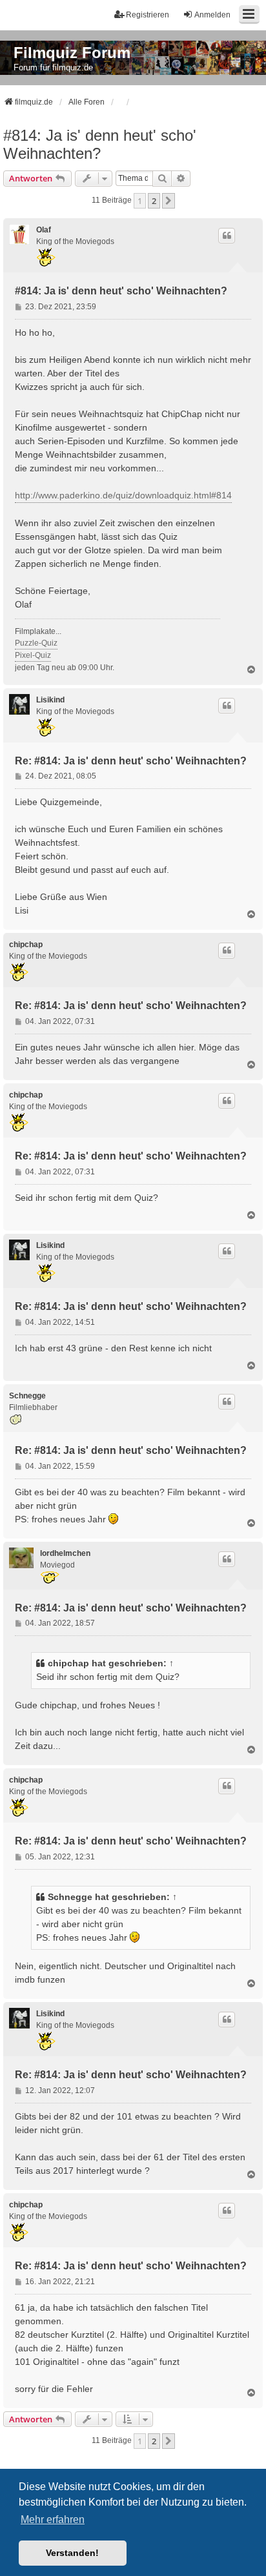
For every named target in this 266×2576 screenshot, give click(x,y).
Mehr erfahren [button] (53, 2520)
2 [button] (154, 201)
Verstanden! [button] (72, 2553)
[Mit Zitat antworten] (227, 236)
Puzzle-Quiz (36, 643)
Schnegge (27, 1396)
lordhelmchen (65, 1553)
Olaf (44, 230)
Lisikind (50, 700)
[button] (169, 201)
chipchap (26, 945)
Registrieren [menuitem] (148, 15)
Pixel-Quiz (33, 655)
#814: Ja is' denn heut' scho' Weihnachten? (100, 144)
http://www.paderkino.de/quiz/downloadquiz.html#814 (123, 495)
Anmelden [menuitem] (212, 15)
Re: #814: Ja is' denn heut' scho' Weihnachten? (131, 761)
